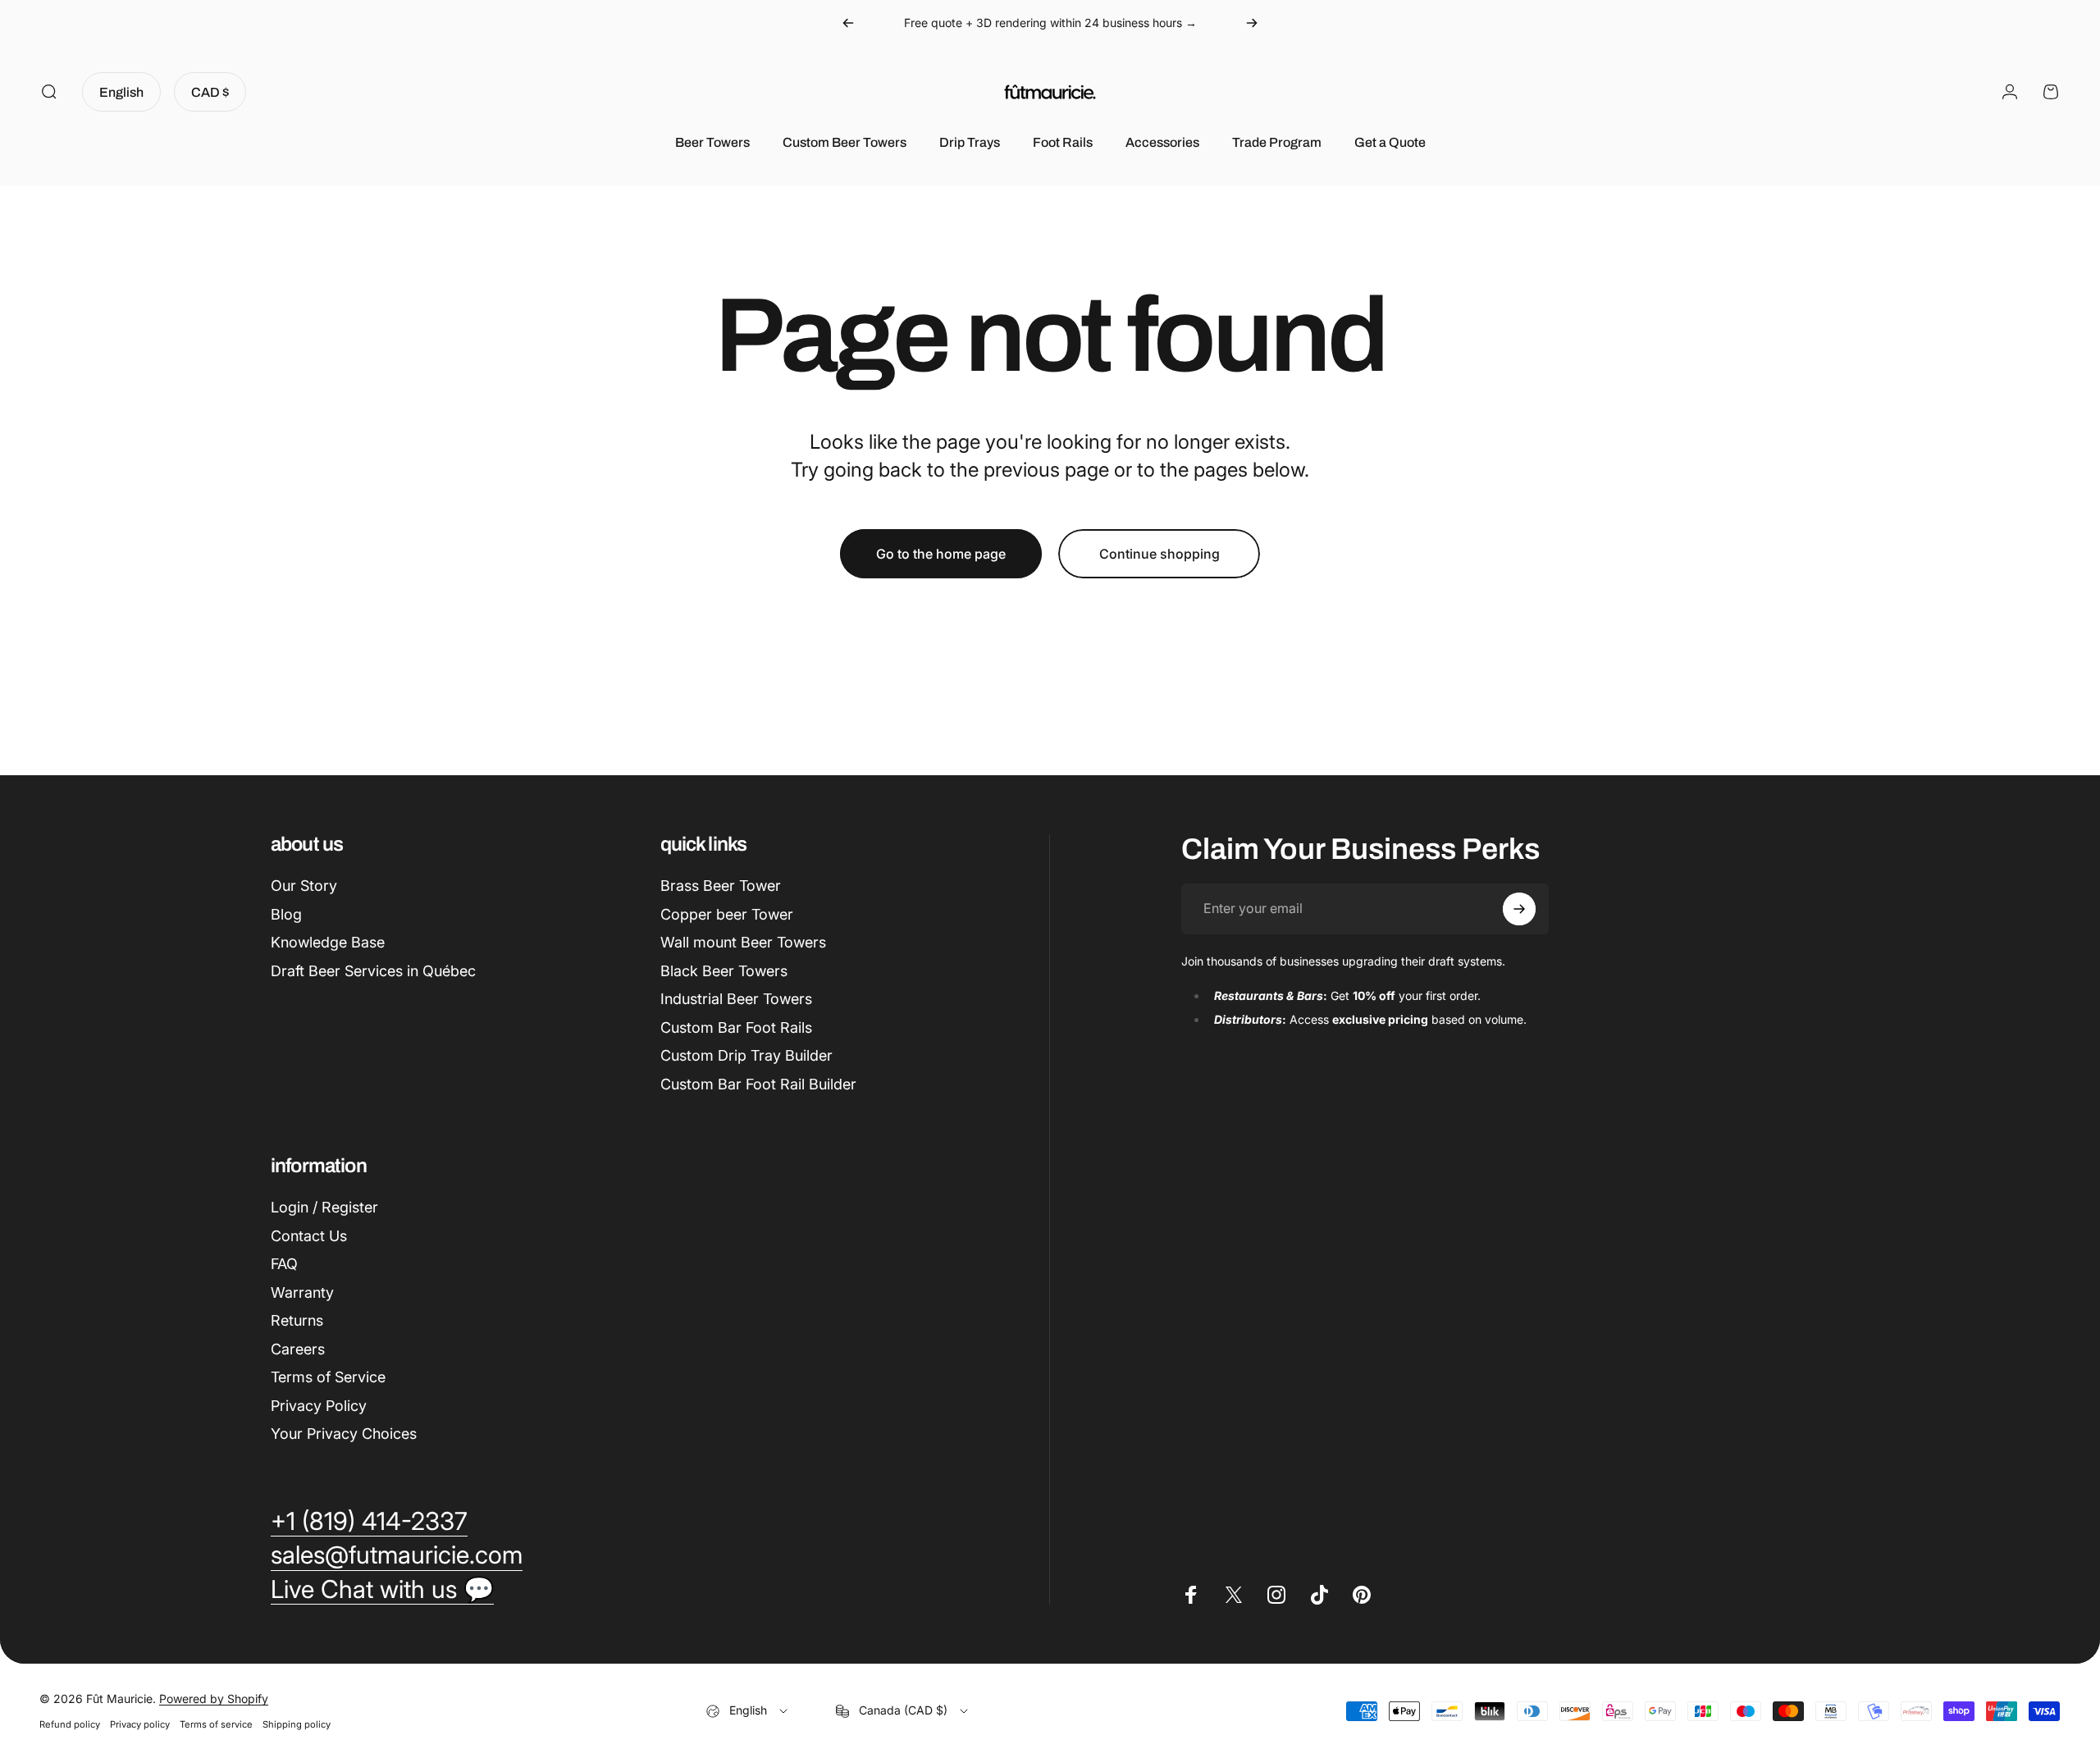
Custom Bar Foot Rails (736, 1027)
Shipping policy (297, 1724)
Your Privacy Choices (344, 1434)
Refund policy (70, 1724)
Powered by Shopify (214, 1699)
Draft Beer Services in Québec (373, 971)
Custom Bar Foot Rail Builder (758, 1084)
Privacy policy (140, 1724)
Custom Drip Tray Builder (746, 1055)
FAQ (284, 1264)
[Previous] (848, 23)
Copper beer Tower (727, 914)
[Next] (1252, 23)
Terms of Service (328, 1377)
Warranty (302, 1292)
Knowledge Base (328, 942)
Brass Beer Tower (721, 886)
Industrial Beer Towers (736, 999)
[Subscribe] (1519, 909)
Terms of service (216, 1724)
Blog (286, 914)
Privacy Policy (319, 1406)
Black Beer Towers (724, 971)
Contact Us (309, 1236)
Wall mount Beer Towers (743, 942)
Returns (297, 1320)
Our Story (304, 886)
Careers (298, 1349)
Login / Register (324, 1207)
